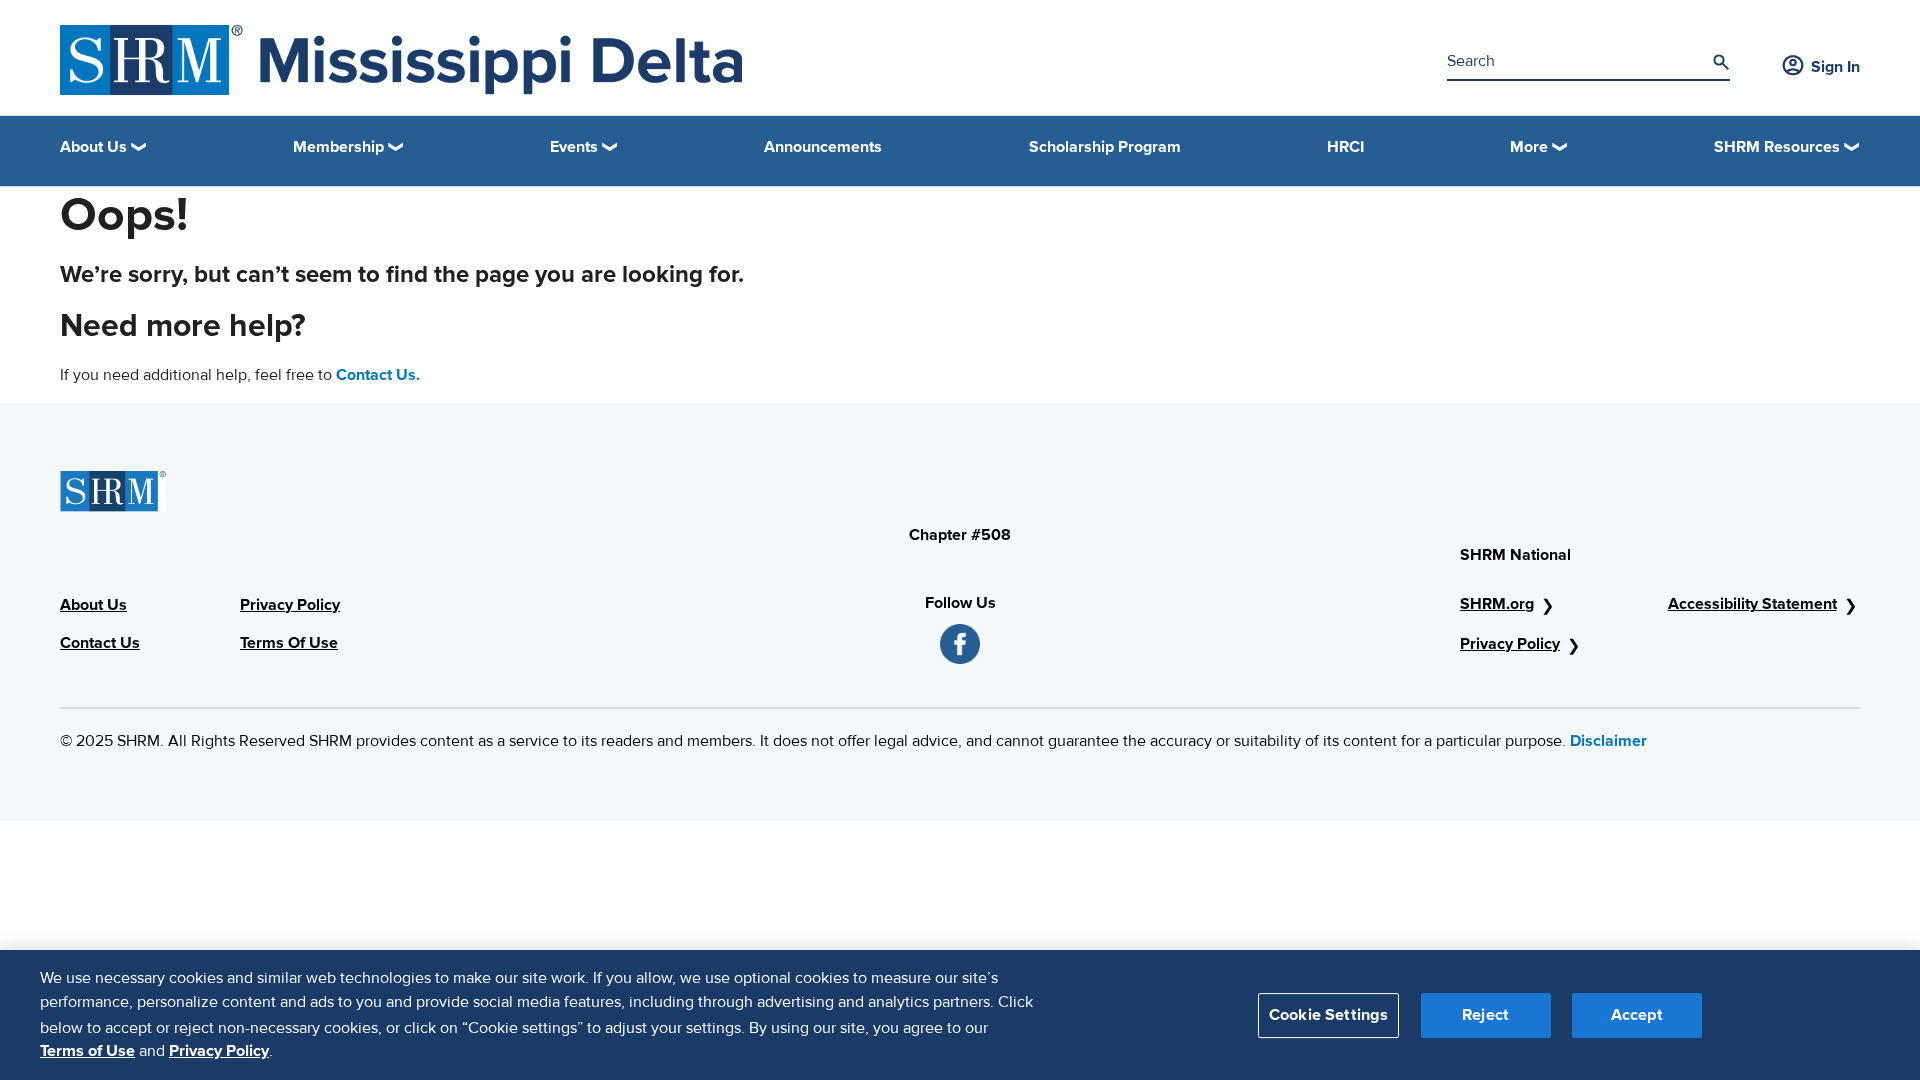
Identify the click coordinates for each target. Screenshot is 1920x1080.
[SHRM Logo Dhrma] (401, 60)
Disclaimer (1608, 741)
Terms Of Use (289, 643)
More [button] (1529, 147)
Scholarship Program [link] (1105, 147)
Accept (1637, 1014)
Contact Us (100, 643)
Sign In (1835, 67)
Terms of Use (87, 1051)
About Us (93, 605)
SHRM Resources (1777, 147)
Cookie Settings (1328, 1014)
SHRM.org (1497, 604)
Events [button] (574, 147)
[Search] (1721, 62)
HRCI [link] (1345, 147)
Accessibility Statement (1752, 604)
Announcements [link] (823, 147)
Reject (1485, 1014)
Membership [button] (338, 147)
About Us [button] (93, 147)
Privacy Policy (290, 605)
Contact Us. (378, 375)
